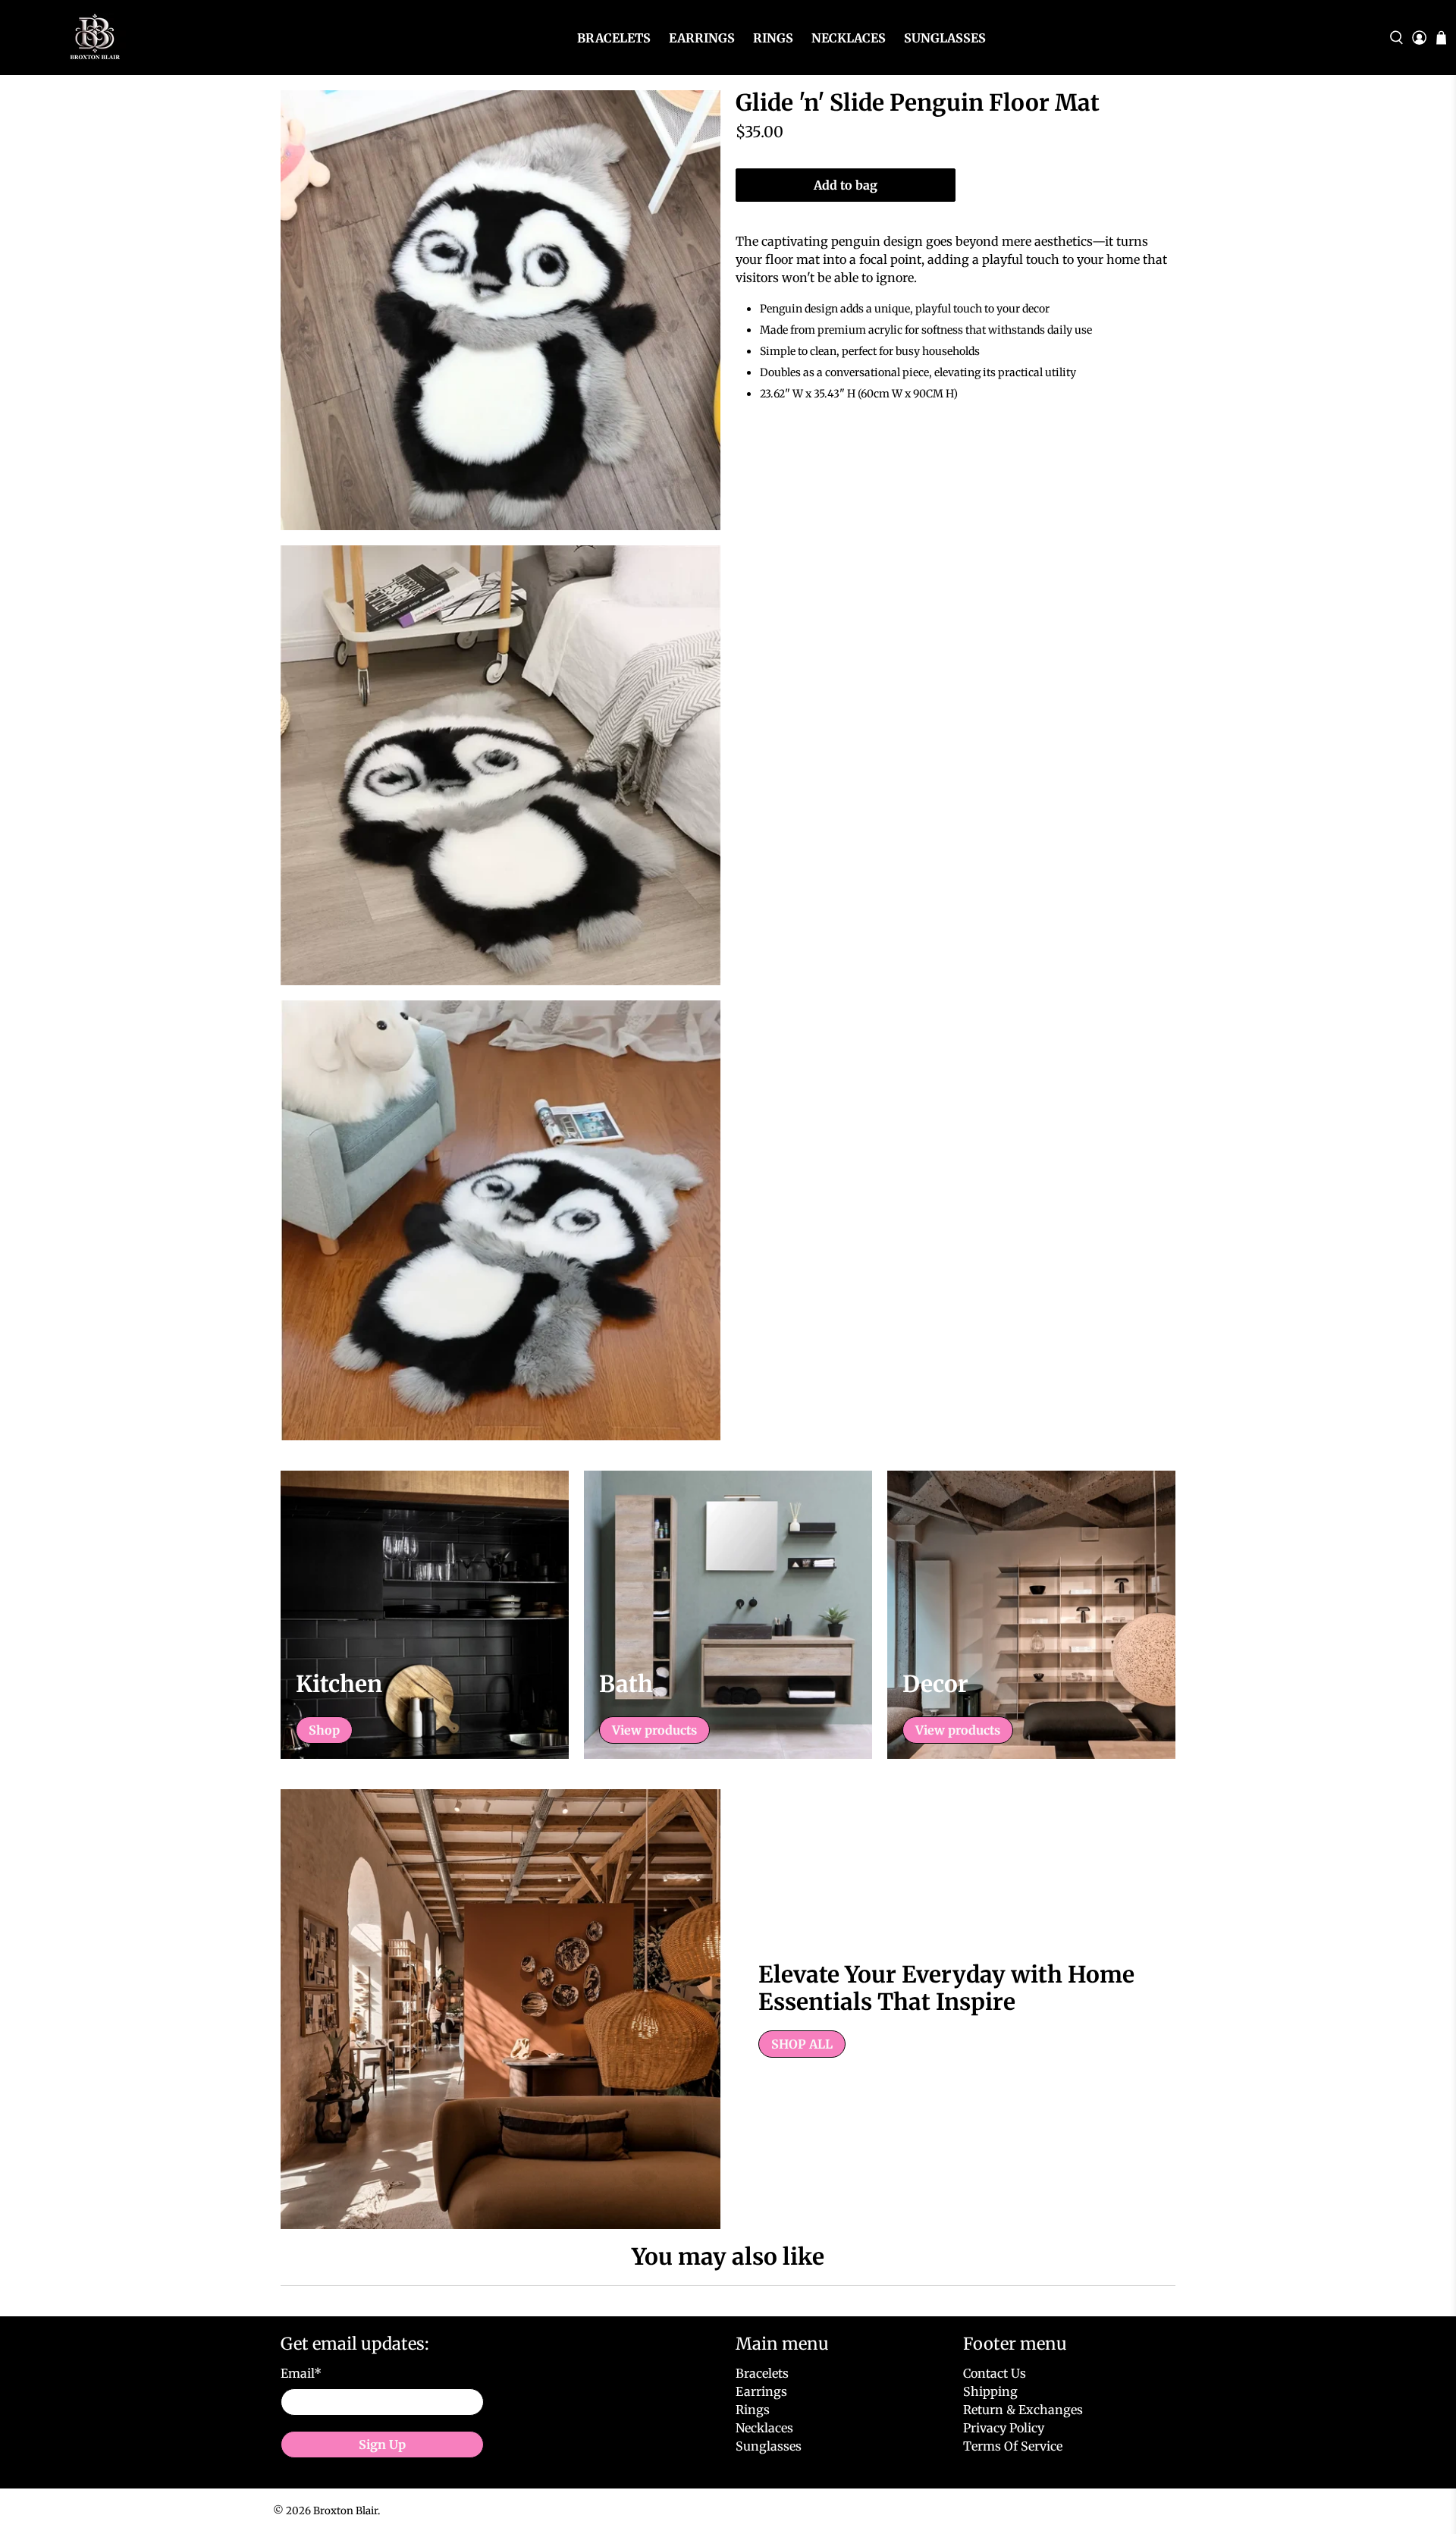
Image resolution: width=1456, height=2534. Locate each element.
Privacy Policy (1004, 2428)
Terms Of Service (1013, 2446)
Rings (773, 38)
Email (301, 2373)
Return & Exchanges (1023, 2410)
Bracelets (614, 38)
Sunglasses (945, 38)
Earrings (702, 38)
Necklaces (849, 38)
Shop (324, 1730)
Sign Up (382, 2445)
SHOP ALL (802, 2044)
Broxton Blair (345, 2511)
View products (654, 1730)
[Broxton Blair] (93, 38)
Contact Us (995, 2373)
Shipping (990, 2391)
